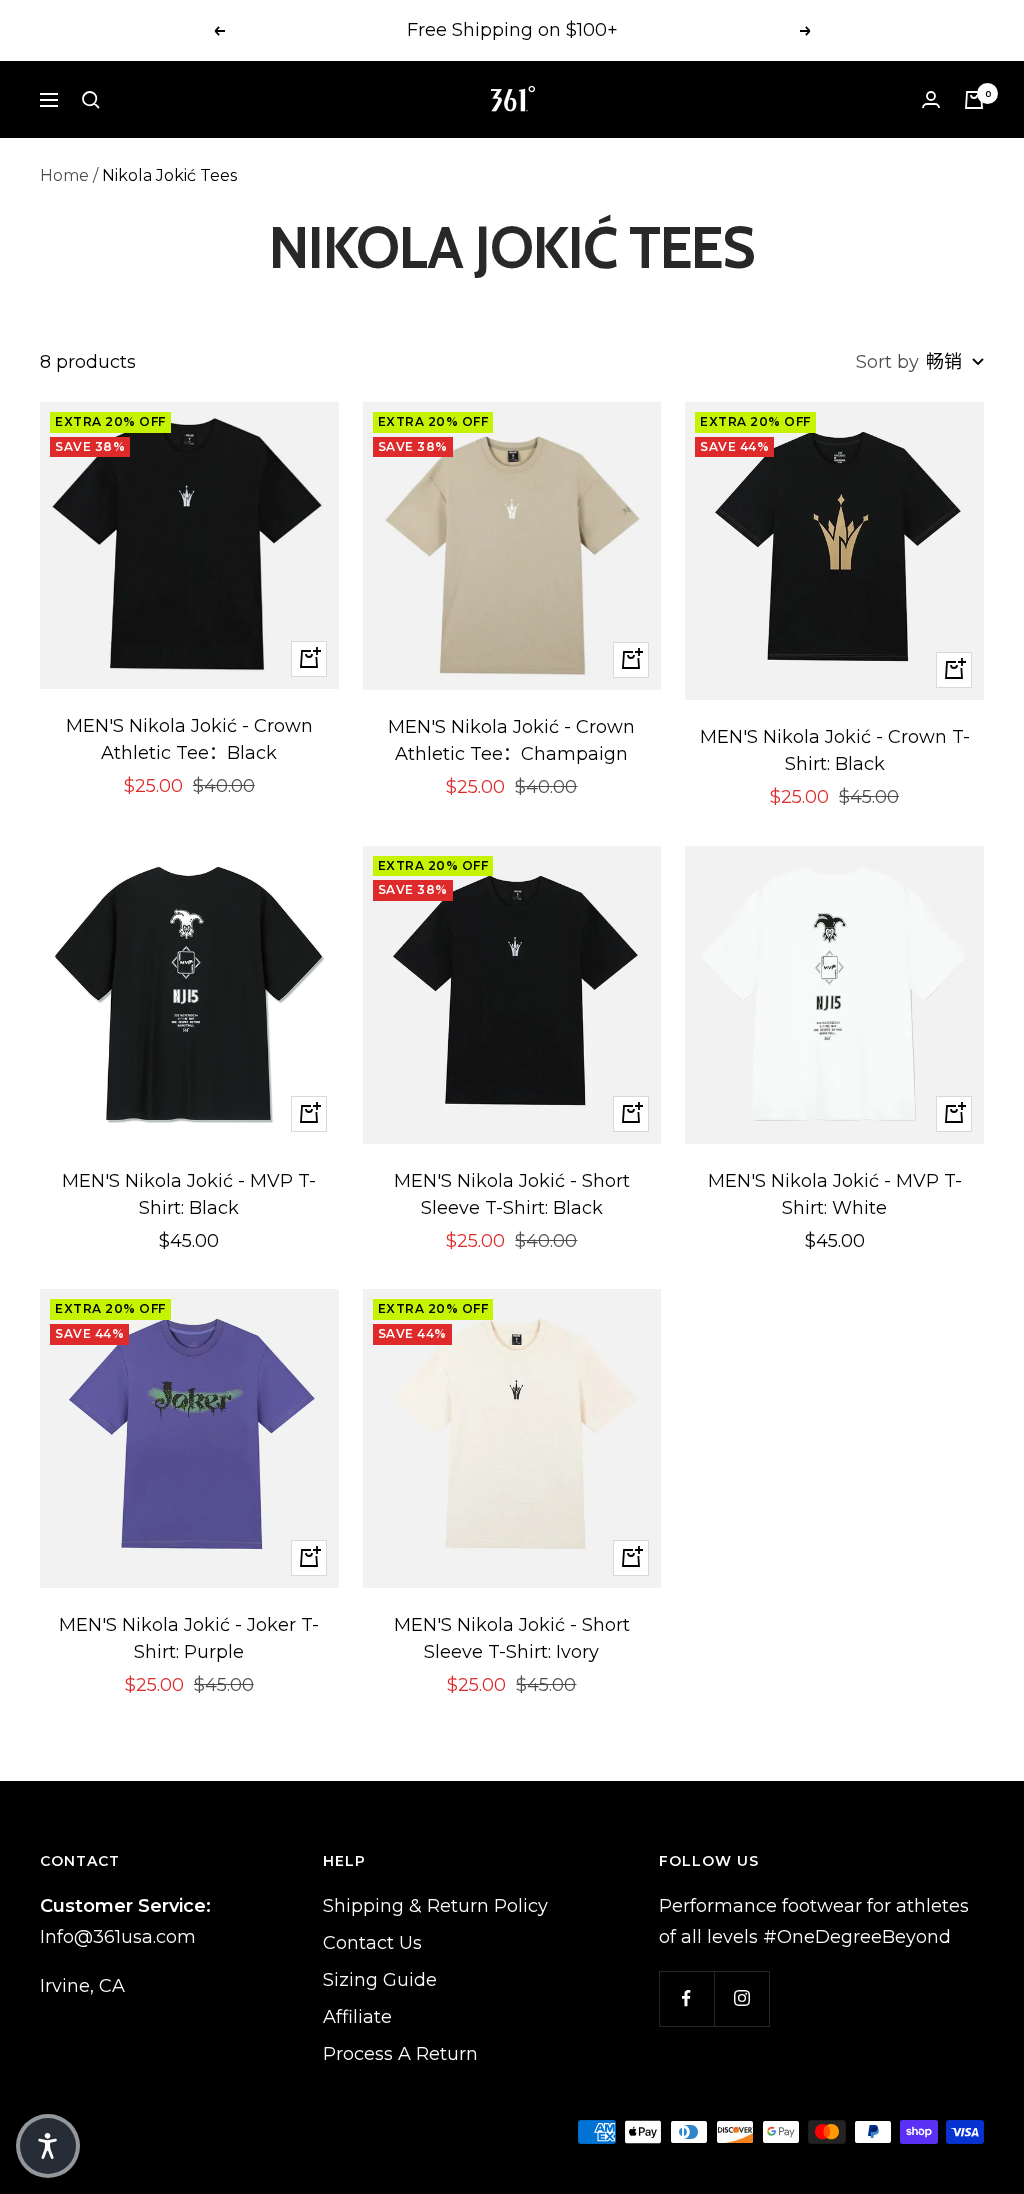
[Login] (931, 99)
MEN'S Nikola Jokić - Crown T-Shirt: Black (835, 750)
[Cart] (974, 100)
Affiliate (357, 2017)
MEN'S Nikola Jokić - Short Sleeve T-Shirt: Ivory (512, 1638)
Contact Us (372, 1943)
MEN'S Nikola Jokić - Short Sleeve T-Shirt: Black (512, 1194)
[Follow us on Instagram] (741, 1998)
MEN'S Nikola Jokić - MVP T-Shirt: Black (189, 1194)
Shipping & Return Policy (435, 1906)
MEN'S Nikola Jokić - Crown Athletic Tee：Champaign (511, 740)
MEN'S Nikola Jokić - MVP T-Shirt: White (835, 1194)
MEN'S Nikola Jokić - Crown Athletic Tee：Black (189, 739)
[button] (48, 2146)
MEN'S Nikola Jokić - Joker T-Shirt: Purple (189, 1638)
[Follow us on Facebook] (686, 1998)
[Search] (91, 100)
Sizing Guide (380, 1980)
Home (64, 175)
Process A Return (400, 2054)
